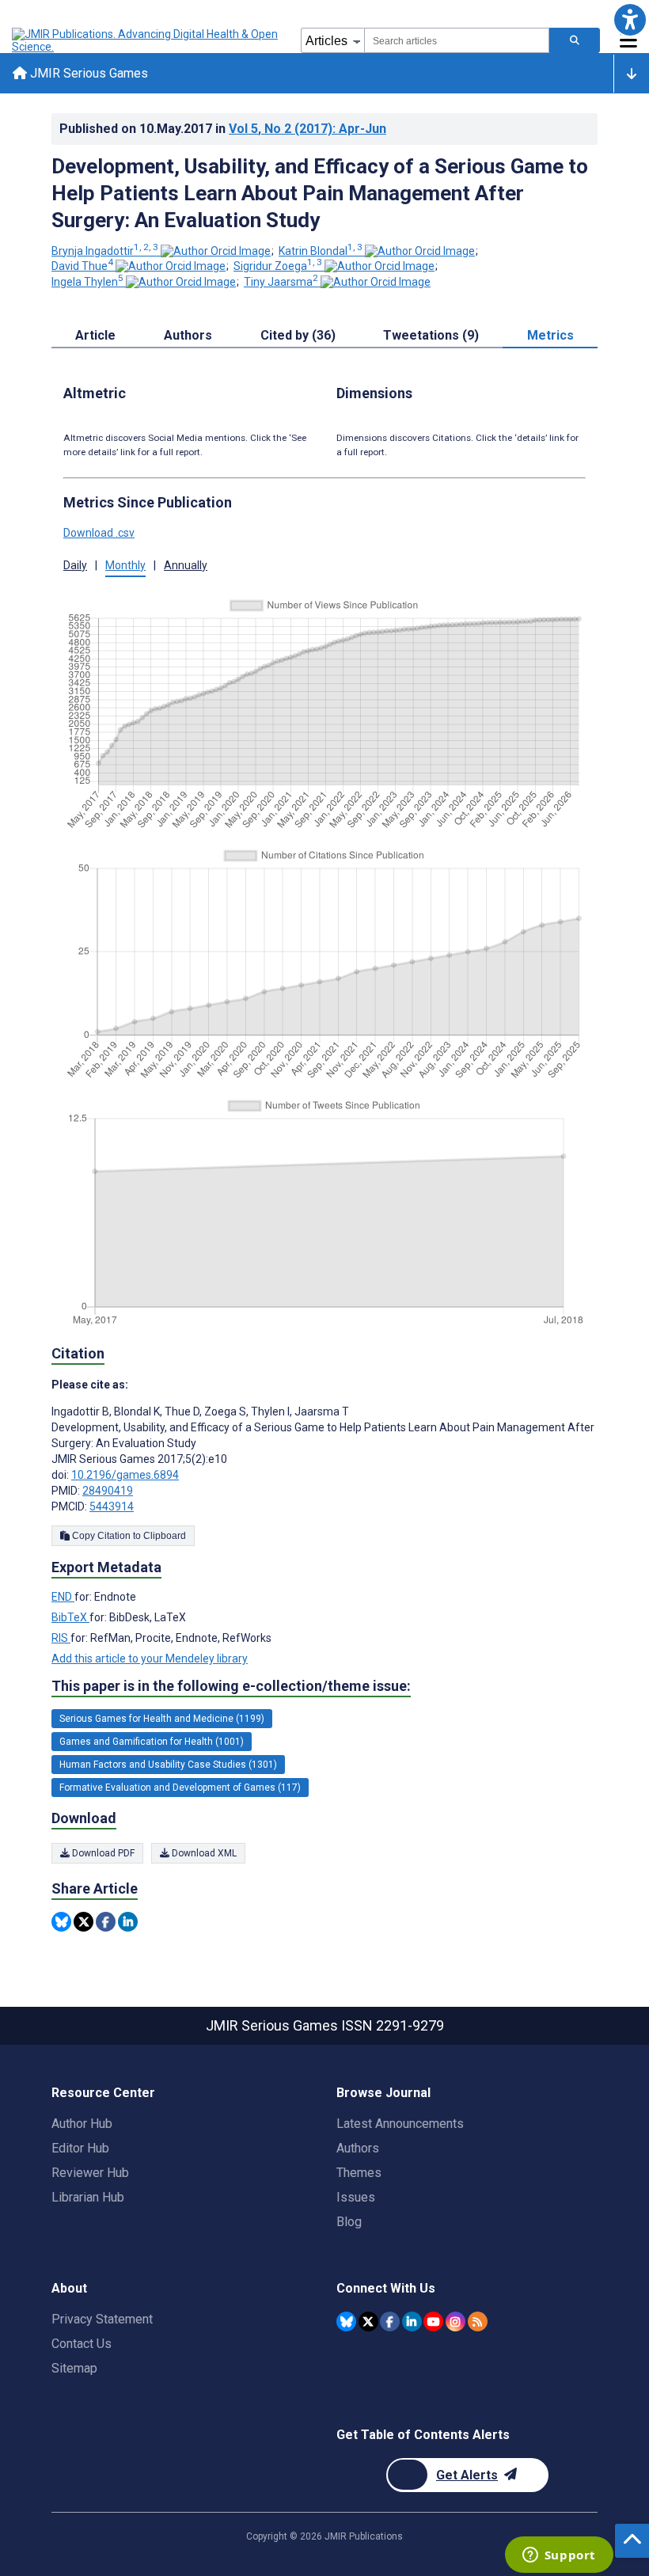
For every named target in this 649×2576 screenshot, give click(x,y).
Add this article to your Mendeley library (150, 1658)
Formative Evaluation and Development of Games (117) (180, 1788)
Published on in (223, 129)
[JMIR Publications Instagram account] (455, 2321)
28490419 (108, 1491)
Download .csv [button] (99, 533)
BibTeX (70, 1617)
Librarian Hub (88, 2197)
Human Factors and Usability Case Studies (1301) (168, 1765)
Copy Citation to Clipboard (128, 1536)
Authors (358, 2148)
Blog (349, 2222)
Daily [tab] (75, 565)
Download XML (203, 1853)
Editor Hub (80, 2148)
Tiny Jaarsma (281, 282)
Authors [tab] (188, 335)
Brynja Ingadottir (105, 251)
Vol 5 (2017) (307, 129)
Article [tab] (95, 335)
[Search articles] (575, 40)
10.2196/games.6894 (125, 1475)
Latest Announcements (400, 2124)
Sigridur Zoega (278, 266)
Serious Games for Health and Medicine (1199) (162, 1719)
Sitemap (74, 2368)
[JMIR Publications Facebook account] (390, 2321)
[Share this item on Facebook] (106, 1922)
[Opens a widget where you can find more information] (559, 2556)
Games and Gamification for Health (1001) (152, 1742)
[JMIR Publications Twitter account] (368, 2321)
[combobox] (457, 40)
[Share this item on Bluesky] (61, 1922)
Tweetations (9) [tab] (431, 335)
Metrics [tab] (550, 335)
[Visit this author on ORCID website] (216, 251)
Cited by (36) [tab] (298, 335)
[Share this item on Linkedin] (128, 1922)
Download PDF (102, 1853)
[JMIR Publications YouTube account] (433, 2321)
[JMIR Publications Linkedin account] (412, 2321)
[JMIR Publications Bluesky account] (346, 2321)
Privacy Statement (102, 2319)
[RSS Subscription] (478, 2321)
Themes (359, 2173)
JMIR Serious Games (87, 73)
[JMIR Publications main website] (146, 40)
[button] (630, 19)
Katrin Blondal (321, 251)
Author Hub (82, 2124)
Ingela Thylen (87, 282)
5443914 (112, 1506)
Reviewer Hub (90, 2173)
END (63, 1597)
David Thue (82, 266)
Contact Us (82, 2344)
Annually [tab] (186, 565)
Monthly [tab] (125, 565)
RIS (61, 1638)
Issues (356, 2197)
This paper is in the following (231, 1686)
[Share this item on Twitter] (83, 1922)
